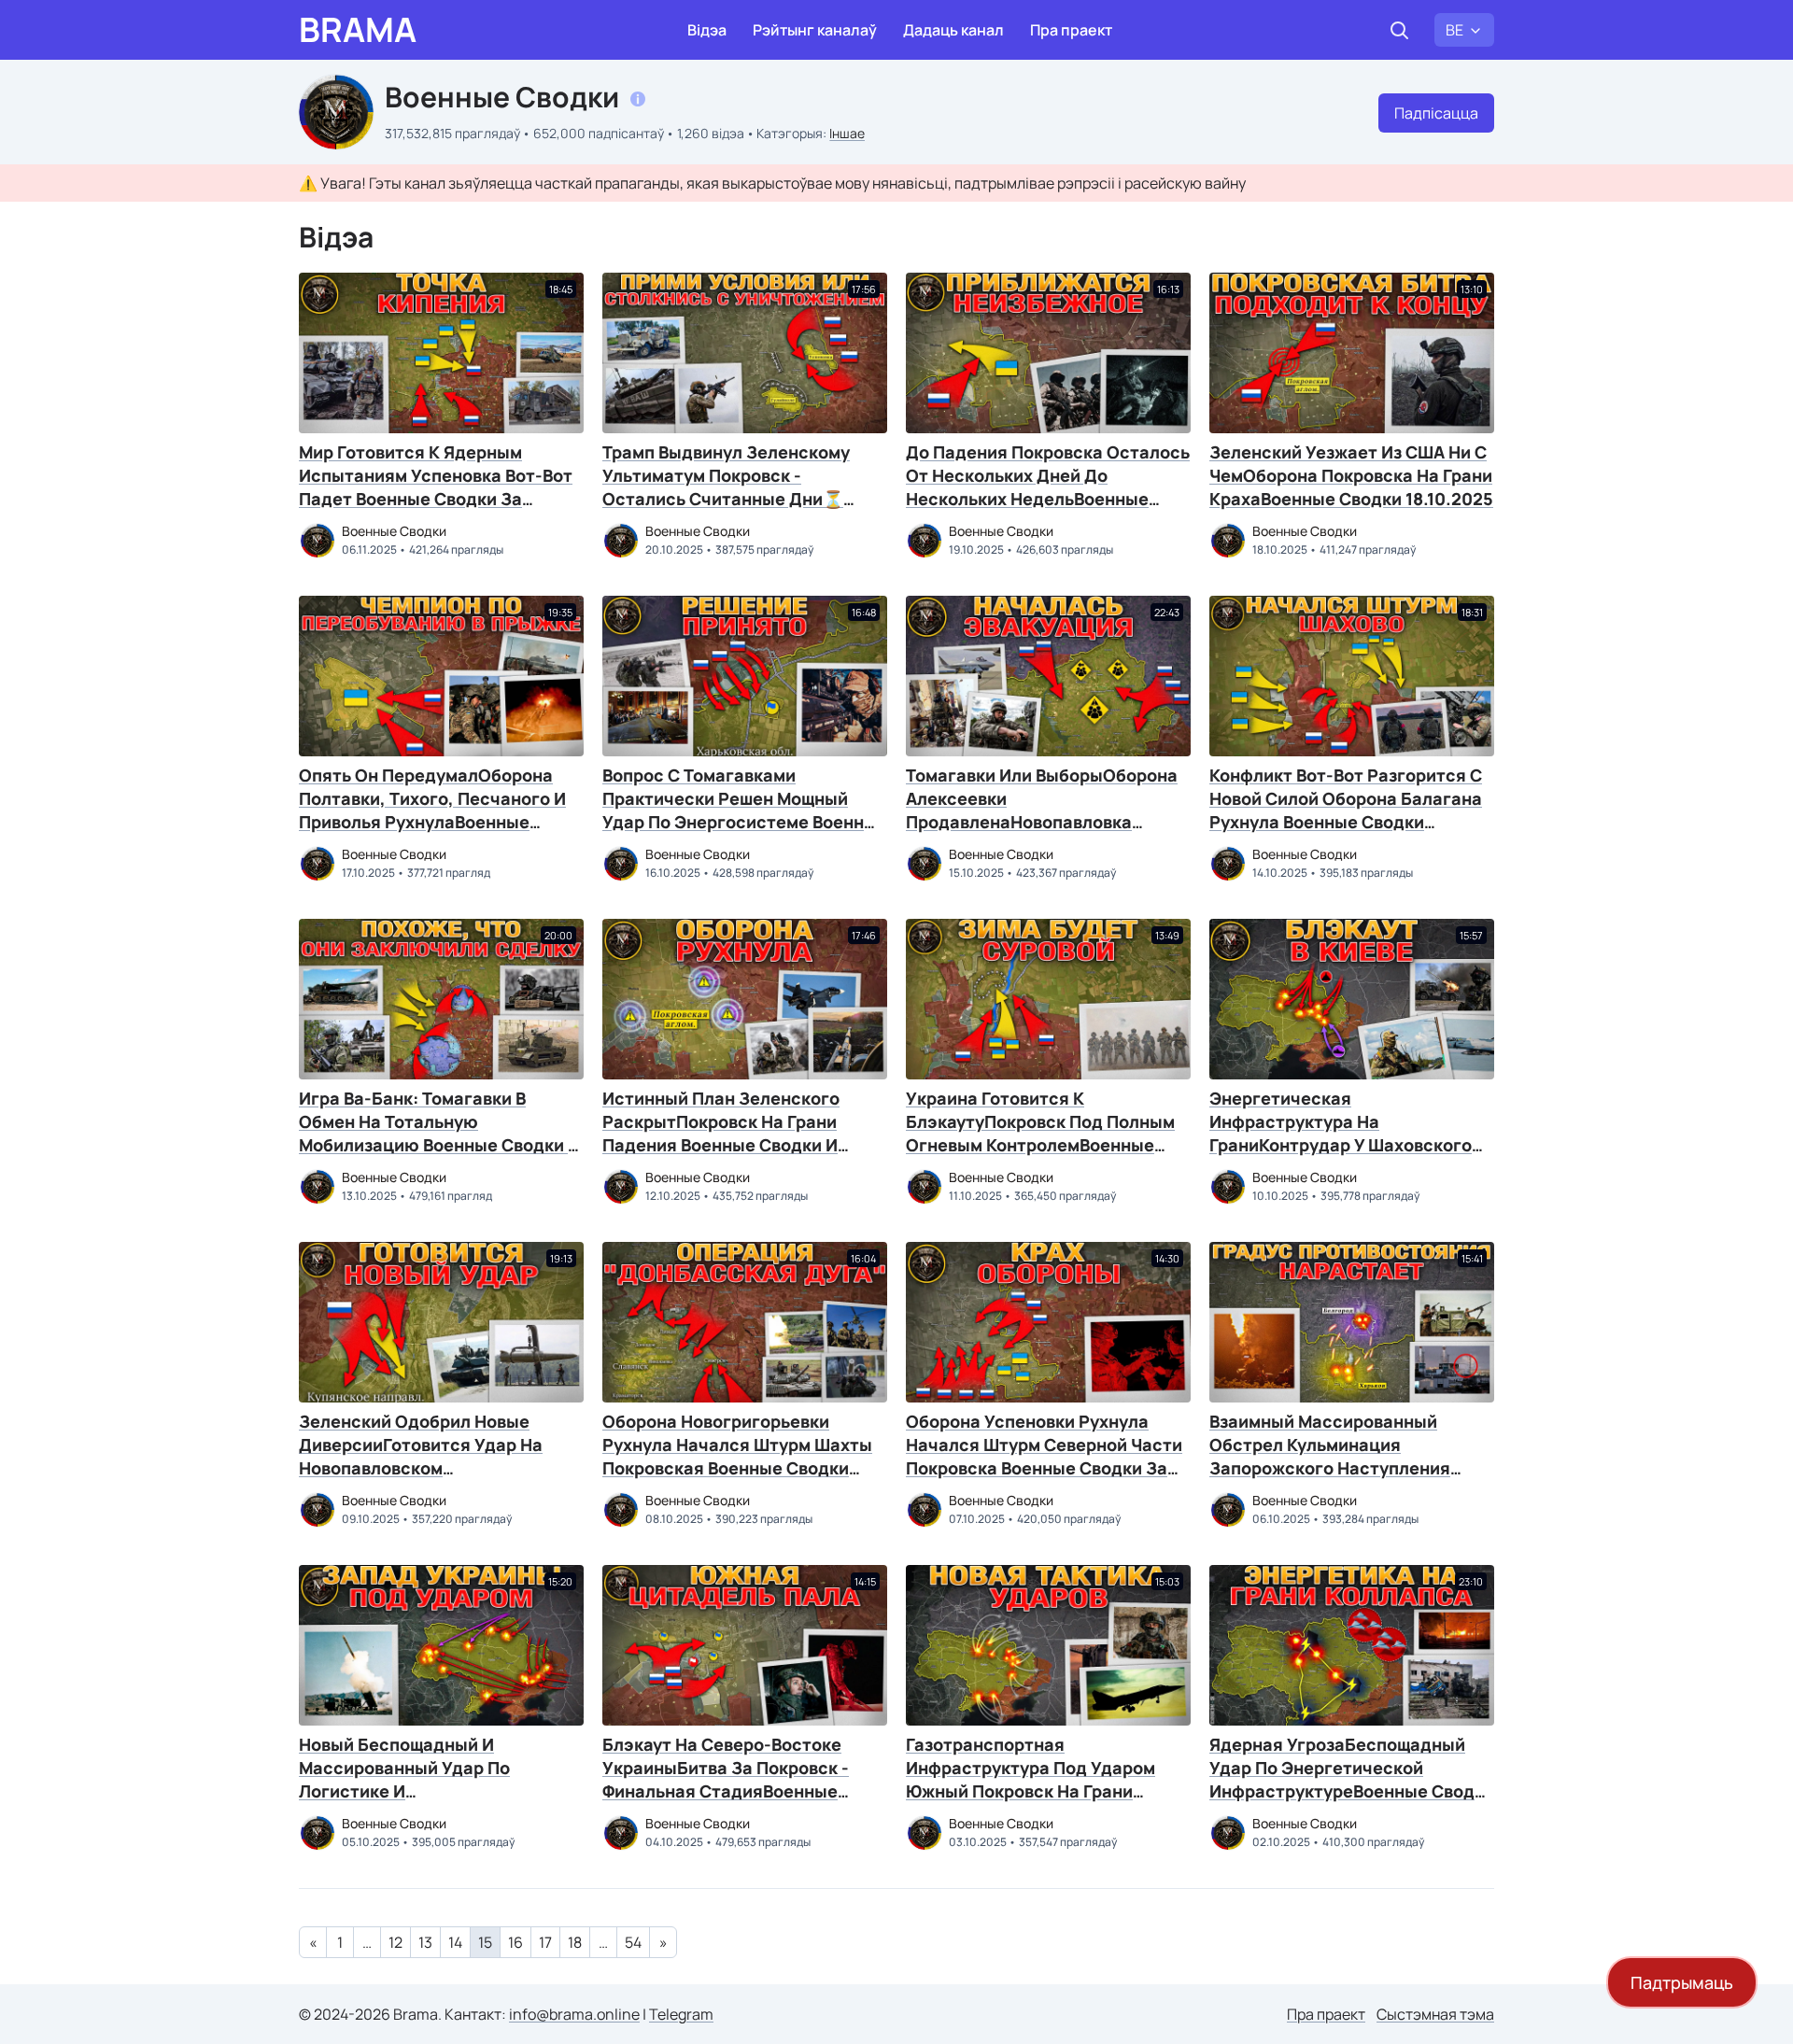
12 (395, 1942)
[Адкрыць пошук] (1399, 30)
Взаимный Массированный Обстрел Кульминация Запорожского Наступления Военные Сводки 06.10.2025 (1330, 1456)
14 (455, 1942)
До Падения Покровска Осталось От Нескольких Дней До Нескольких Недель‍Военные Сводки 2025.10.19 (1048, 487)
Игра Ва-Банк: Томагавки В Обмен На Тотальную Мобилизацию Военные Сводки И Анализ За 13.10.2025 (439, 1133)
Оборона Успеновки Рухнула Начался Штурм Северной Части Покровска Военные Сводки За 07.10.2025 (1044, 1456)
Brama (358, 30)
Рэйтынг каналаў (815, 30)
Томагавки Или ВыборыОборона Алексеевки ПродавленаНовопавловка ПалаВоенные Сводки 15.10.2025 (1044, 810)
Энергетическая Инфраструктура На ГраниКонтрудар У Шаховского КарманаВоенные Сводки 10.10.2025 (1341, 1145)
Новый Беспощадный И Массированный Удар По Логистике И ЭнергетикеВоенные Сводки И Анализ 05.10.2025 (428, 1791)
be (1454, 30)
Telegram (681, 2014)
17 (545, 1942)
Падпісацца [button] (1436, 113)
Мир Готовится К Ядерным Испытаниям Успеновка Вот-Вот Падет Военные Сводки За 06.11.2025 (436, 487)
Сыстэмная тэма (1435, 2014)
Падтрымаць (1682, 1982)
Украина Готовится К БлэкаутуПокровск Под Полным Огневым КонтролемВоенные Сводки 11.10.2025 (1040, 1133)
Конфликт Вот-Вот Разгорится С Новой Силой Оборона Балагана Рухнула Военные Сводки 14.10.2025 (1346, 810)
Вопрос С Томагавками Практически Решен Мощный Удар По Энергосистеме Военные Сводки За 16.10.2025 (745, 810)
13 (425, 1942)
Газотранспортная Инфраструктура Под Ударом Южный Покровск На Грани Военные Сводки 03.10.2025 (1031, 1779)
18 (575, 1942)
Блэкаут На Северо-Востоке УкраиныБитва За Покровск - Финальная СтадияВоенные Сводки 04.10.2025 (726, 1779)
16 (515, 1942)
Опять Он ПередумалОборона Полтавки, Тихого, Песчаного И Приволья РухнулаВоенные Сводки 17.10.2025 (432, 810)
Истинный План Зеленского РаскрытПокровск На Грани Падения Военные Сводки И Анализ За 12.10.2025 (721, 1133)
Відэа (707, 30)
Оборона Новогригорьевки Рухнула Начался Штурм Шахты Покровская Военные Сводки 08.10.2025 (737, 1456)
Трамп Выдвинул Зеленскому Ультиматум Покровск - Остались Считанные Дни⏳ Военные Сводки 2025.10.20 (726, 487)
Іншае (847, 133)
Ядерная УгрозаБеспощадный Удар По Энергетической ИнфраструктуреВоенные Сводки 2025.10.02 (1352, 1779)
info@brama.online (574, 2014)
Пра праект (1071, 30)
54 (633, 1942)
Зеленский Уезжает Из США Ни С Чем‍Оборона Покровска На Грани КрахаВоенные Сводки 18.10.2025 (1351, 475)
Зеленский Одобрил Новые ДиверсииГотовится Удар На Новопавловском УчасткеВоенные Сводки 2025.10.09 (421, 1468)
